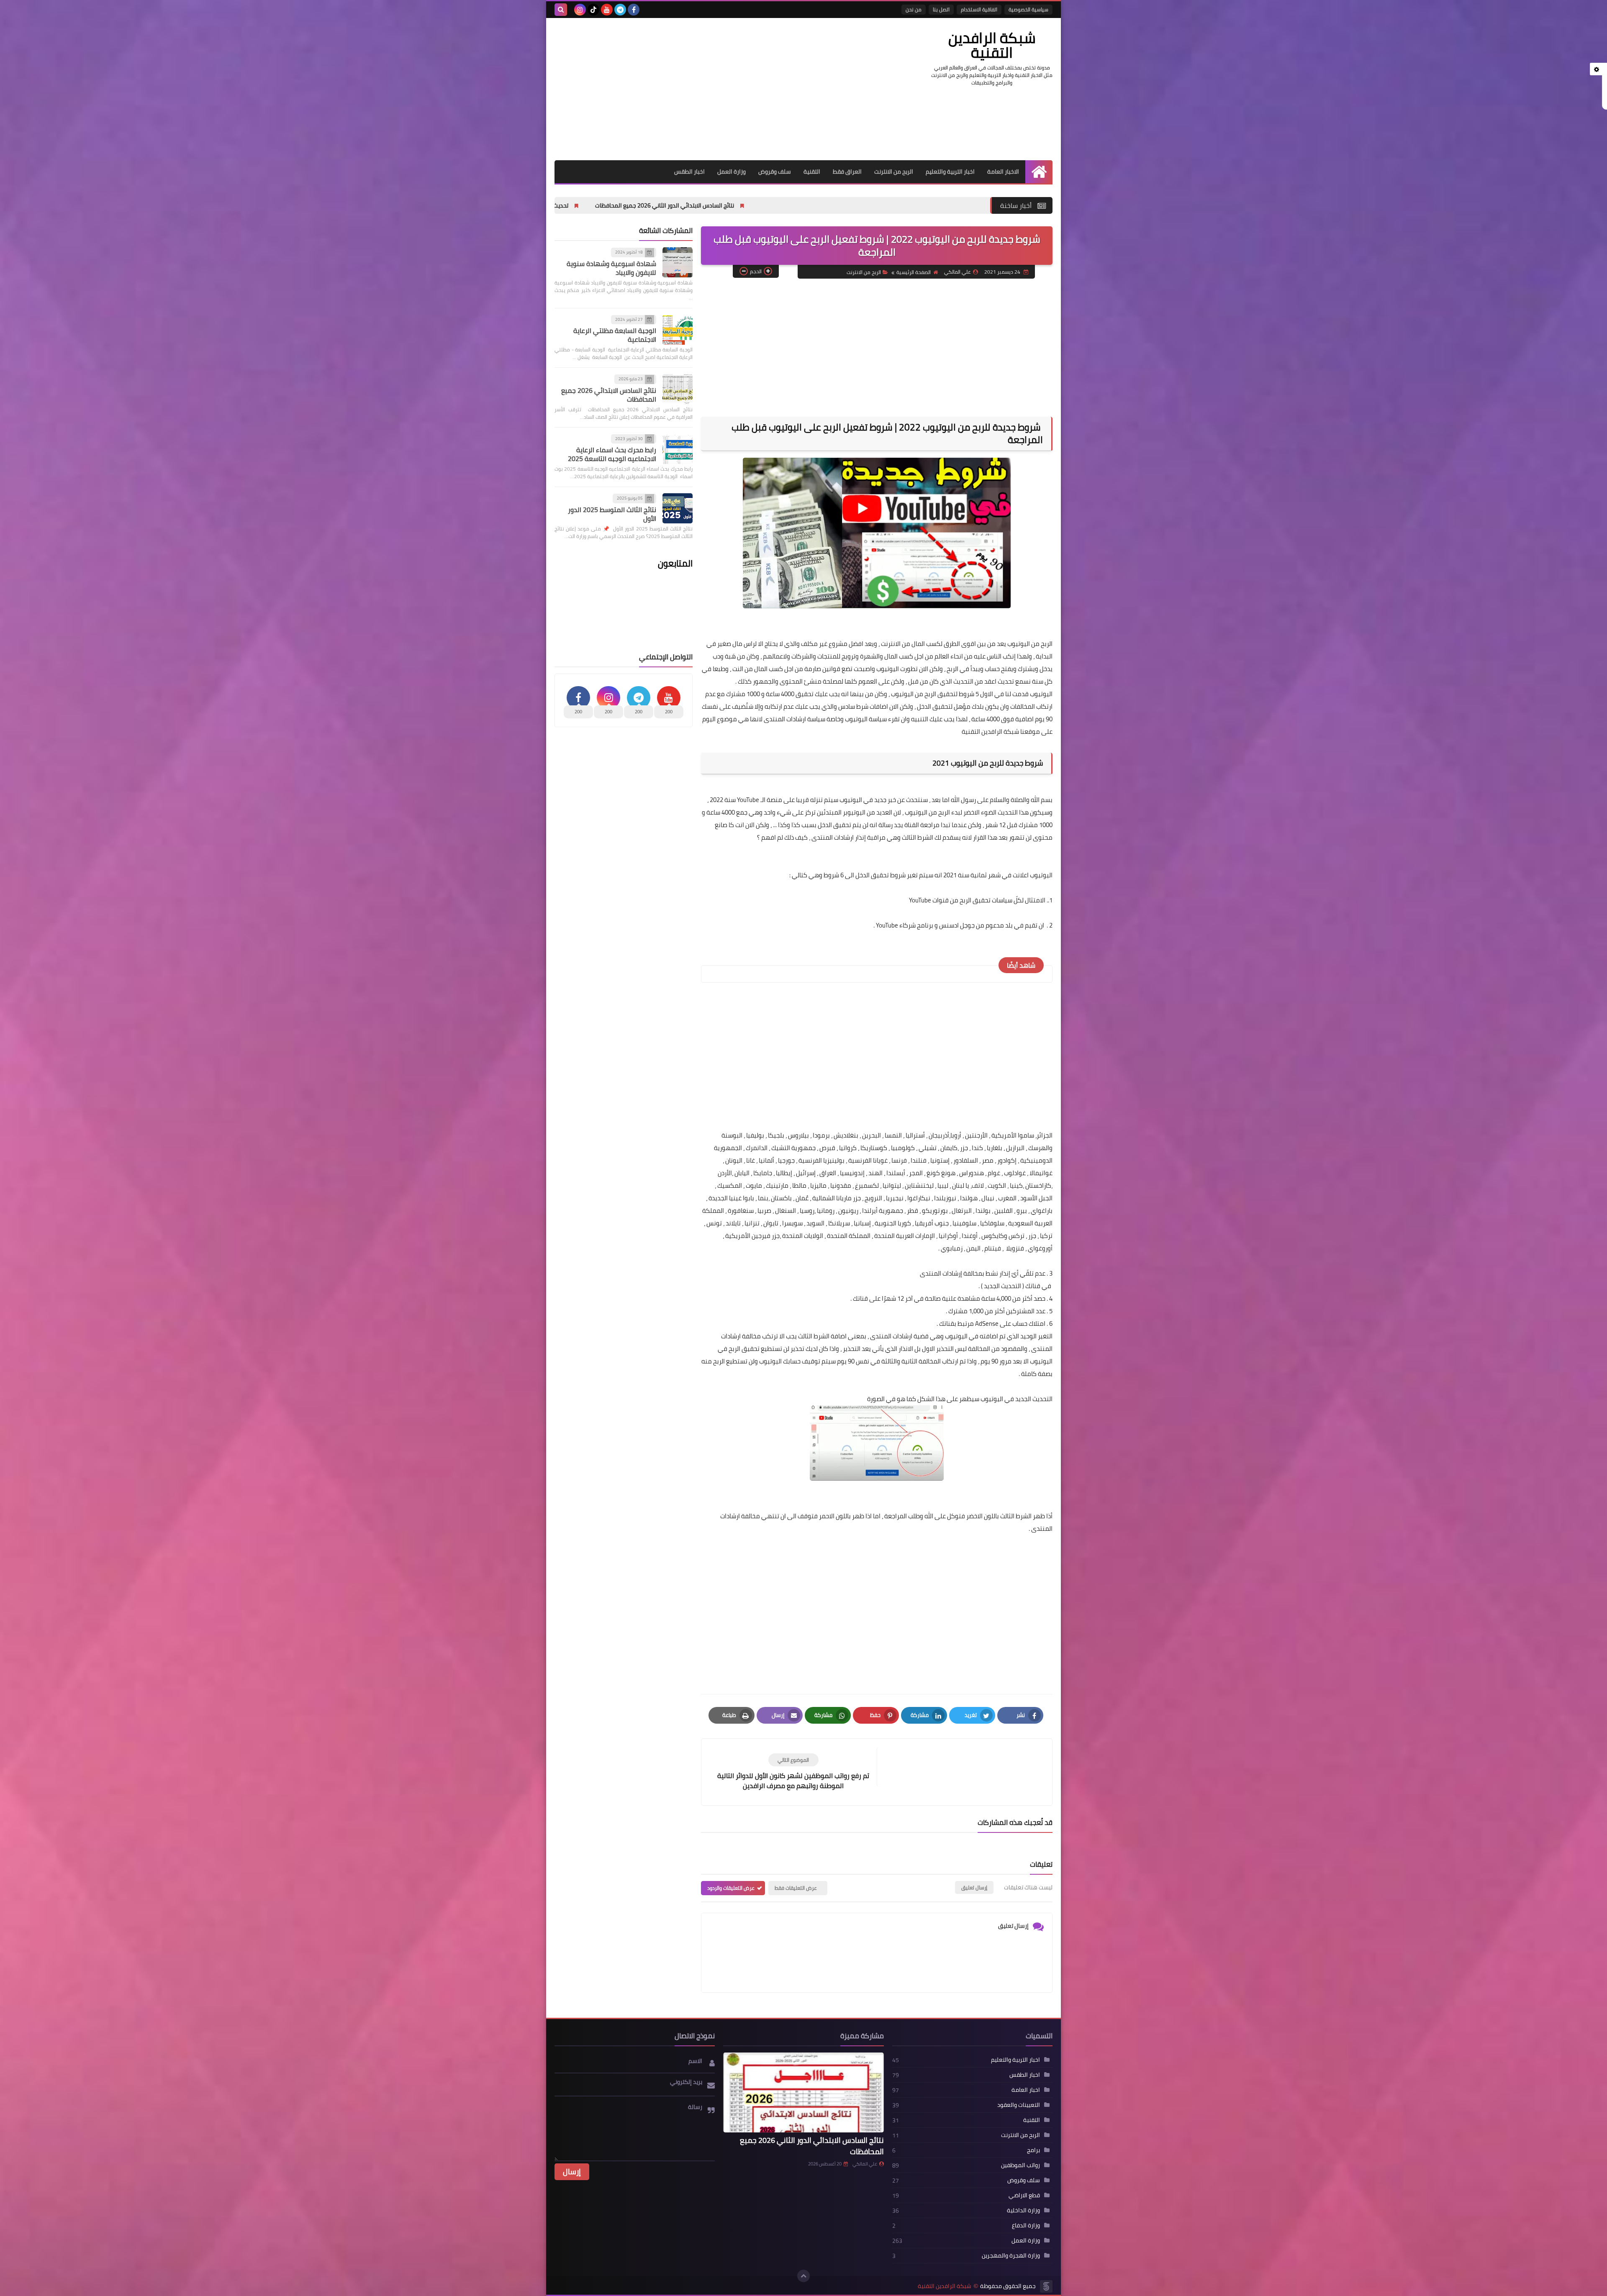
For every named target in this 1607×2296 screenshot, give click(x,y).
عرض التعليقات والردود (731, 1888)
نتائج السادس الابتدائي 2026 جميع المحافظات (609, 395)
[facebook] (634, 10)
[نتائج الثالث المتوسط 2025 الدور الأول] (678, 508)
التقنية (812, 172)
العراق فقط (847, 172)
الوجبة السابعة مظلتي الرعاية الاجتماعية (615, 335)
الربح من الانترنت (894, 172)
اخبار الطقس (689, 172)
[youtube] (607, 10)
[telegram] (620, 10)
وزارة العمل (732, 172)
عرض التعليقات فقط (796, 1888)
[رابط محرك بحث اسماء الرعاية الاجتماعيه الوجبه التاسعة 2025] (678, 449)
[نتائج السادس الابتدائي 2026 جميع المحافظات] (678, 389)
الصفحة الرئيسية (914, 272)
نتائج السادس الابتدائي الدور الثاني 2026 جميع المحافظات (890, 205)
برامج (1033, 2150)
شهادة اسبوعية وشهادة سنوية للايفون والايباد (611, 268)
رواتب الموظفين (1020, 2165)
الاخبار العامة (1003, 172)
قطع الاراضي (1024, 2195)
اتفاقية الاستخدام (979, 9)
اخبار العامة (1026, 2090)
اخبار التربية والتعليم (950, 172)
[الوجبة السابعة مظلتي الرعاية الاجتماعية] (678, 330)
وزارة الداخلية (1023, 2210)
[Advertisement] (707, 89)
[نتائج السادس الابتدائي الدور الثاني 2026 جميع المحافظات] (803, 2093)
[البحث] (561, 10)
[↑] (803, 2276)
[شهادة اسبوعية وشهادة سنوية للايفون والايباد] (678, 262)
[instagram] (580, 10)
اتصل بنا (941, 9)
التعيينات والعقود (1019, 2105)
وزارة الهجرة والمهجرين (1011, 2255)
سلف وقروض (775, 172)
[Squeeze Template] (1046, 2286)
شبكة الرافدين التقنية (992, 45)
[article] (793, 1772)
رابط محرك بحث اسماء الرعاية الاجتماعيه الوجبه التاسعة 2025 (612, 454)
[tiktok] (593, 10)
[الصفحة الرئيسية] (1039, 172)
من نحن (914, 9)
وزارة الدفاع (1026, 2225)
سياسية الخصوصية (1028, 9)
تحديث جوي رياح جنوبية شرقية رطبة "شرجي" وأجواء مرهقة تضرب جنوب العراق (697, 205)
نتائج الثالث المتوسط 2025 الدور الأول (612, 514)
